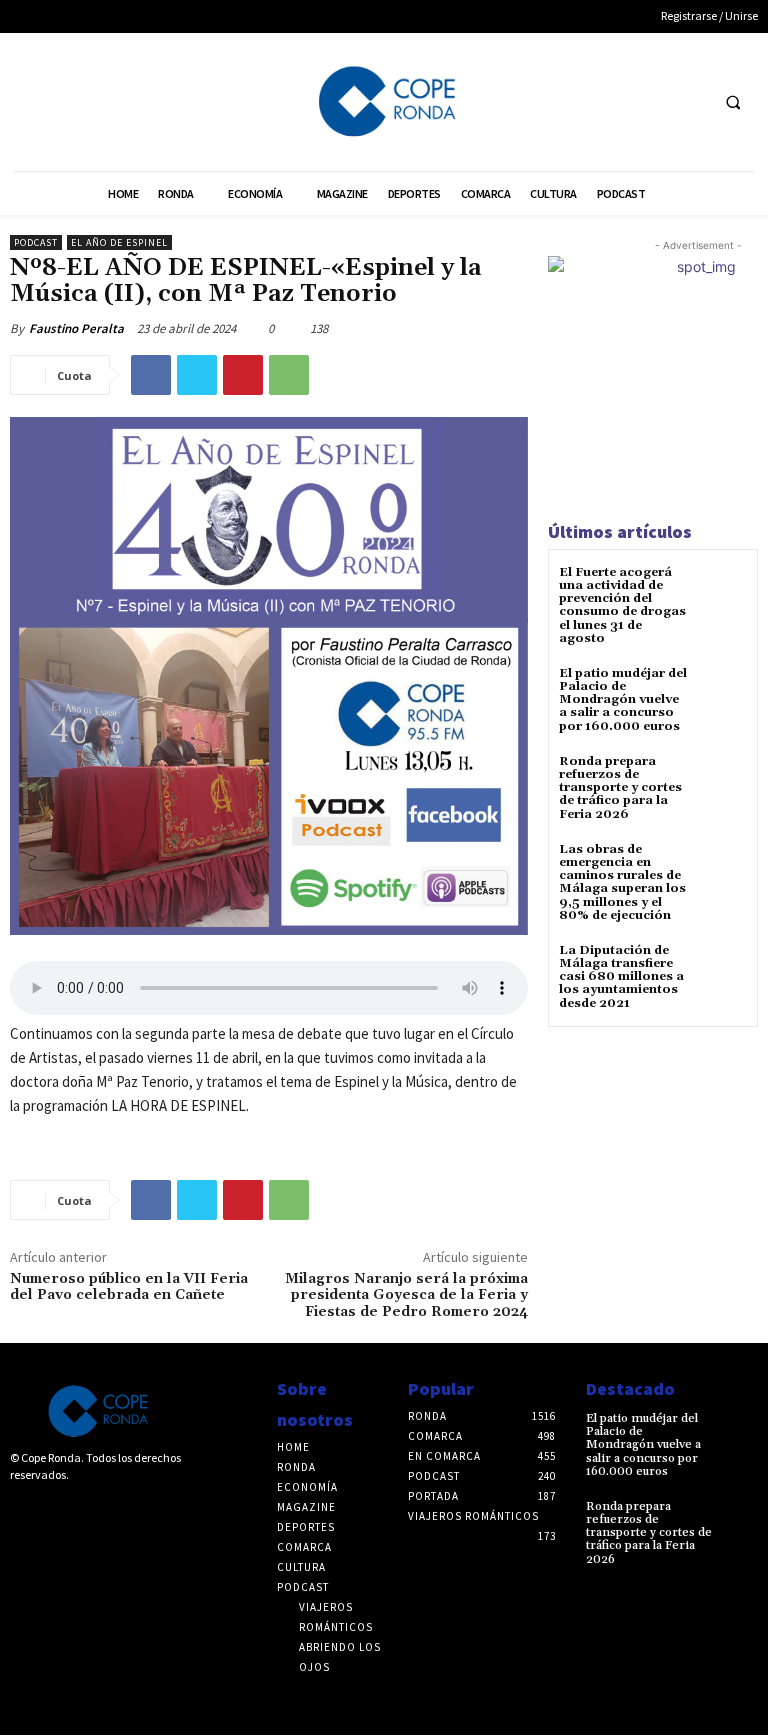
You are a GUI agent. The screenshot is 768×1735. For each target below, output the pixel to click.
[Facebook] (652, 101)
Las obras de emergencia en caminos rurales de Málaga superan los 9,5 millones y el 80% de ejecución (622, 882)
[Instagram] (53, 1509)
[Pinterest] (243, 375)
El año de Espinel (119, 242)
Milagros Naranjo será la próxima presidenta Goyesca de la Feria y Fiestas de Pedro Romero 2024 (406, 1296)
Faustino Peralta (76, 328)
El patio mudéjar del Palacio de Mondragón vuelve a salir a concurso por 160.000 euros (623, 700)
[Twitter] (689, 101)
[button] (733, 102)
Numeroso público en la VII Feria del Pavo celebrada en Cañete (129, 1287)
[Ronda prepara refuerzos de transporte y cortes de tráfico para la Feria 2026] (722, 779)
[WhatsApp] (289, 375)
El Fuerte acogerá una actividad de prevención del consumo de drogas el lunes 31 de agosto (622, 605)
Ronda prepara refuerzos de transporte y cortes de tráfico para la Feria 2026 (620, 788)
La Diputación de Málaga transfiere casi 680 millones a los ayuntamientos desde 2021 (621, 977)
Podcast (36, 242)
